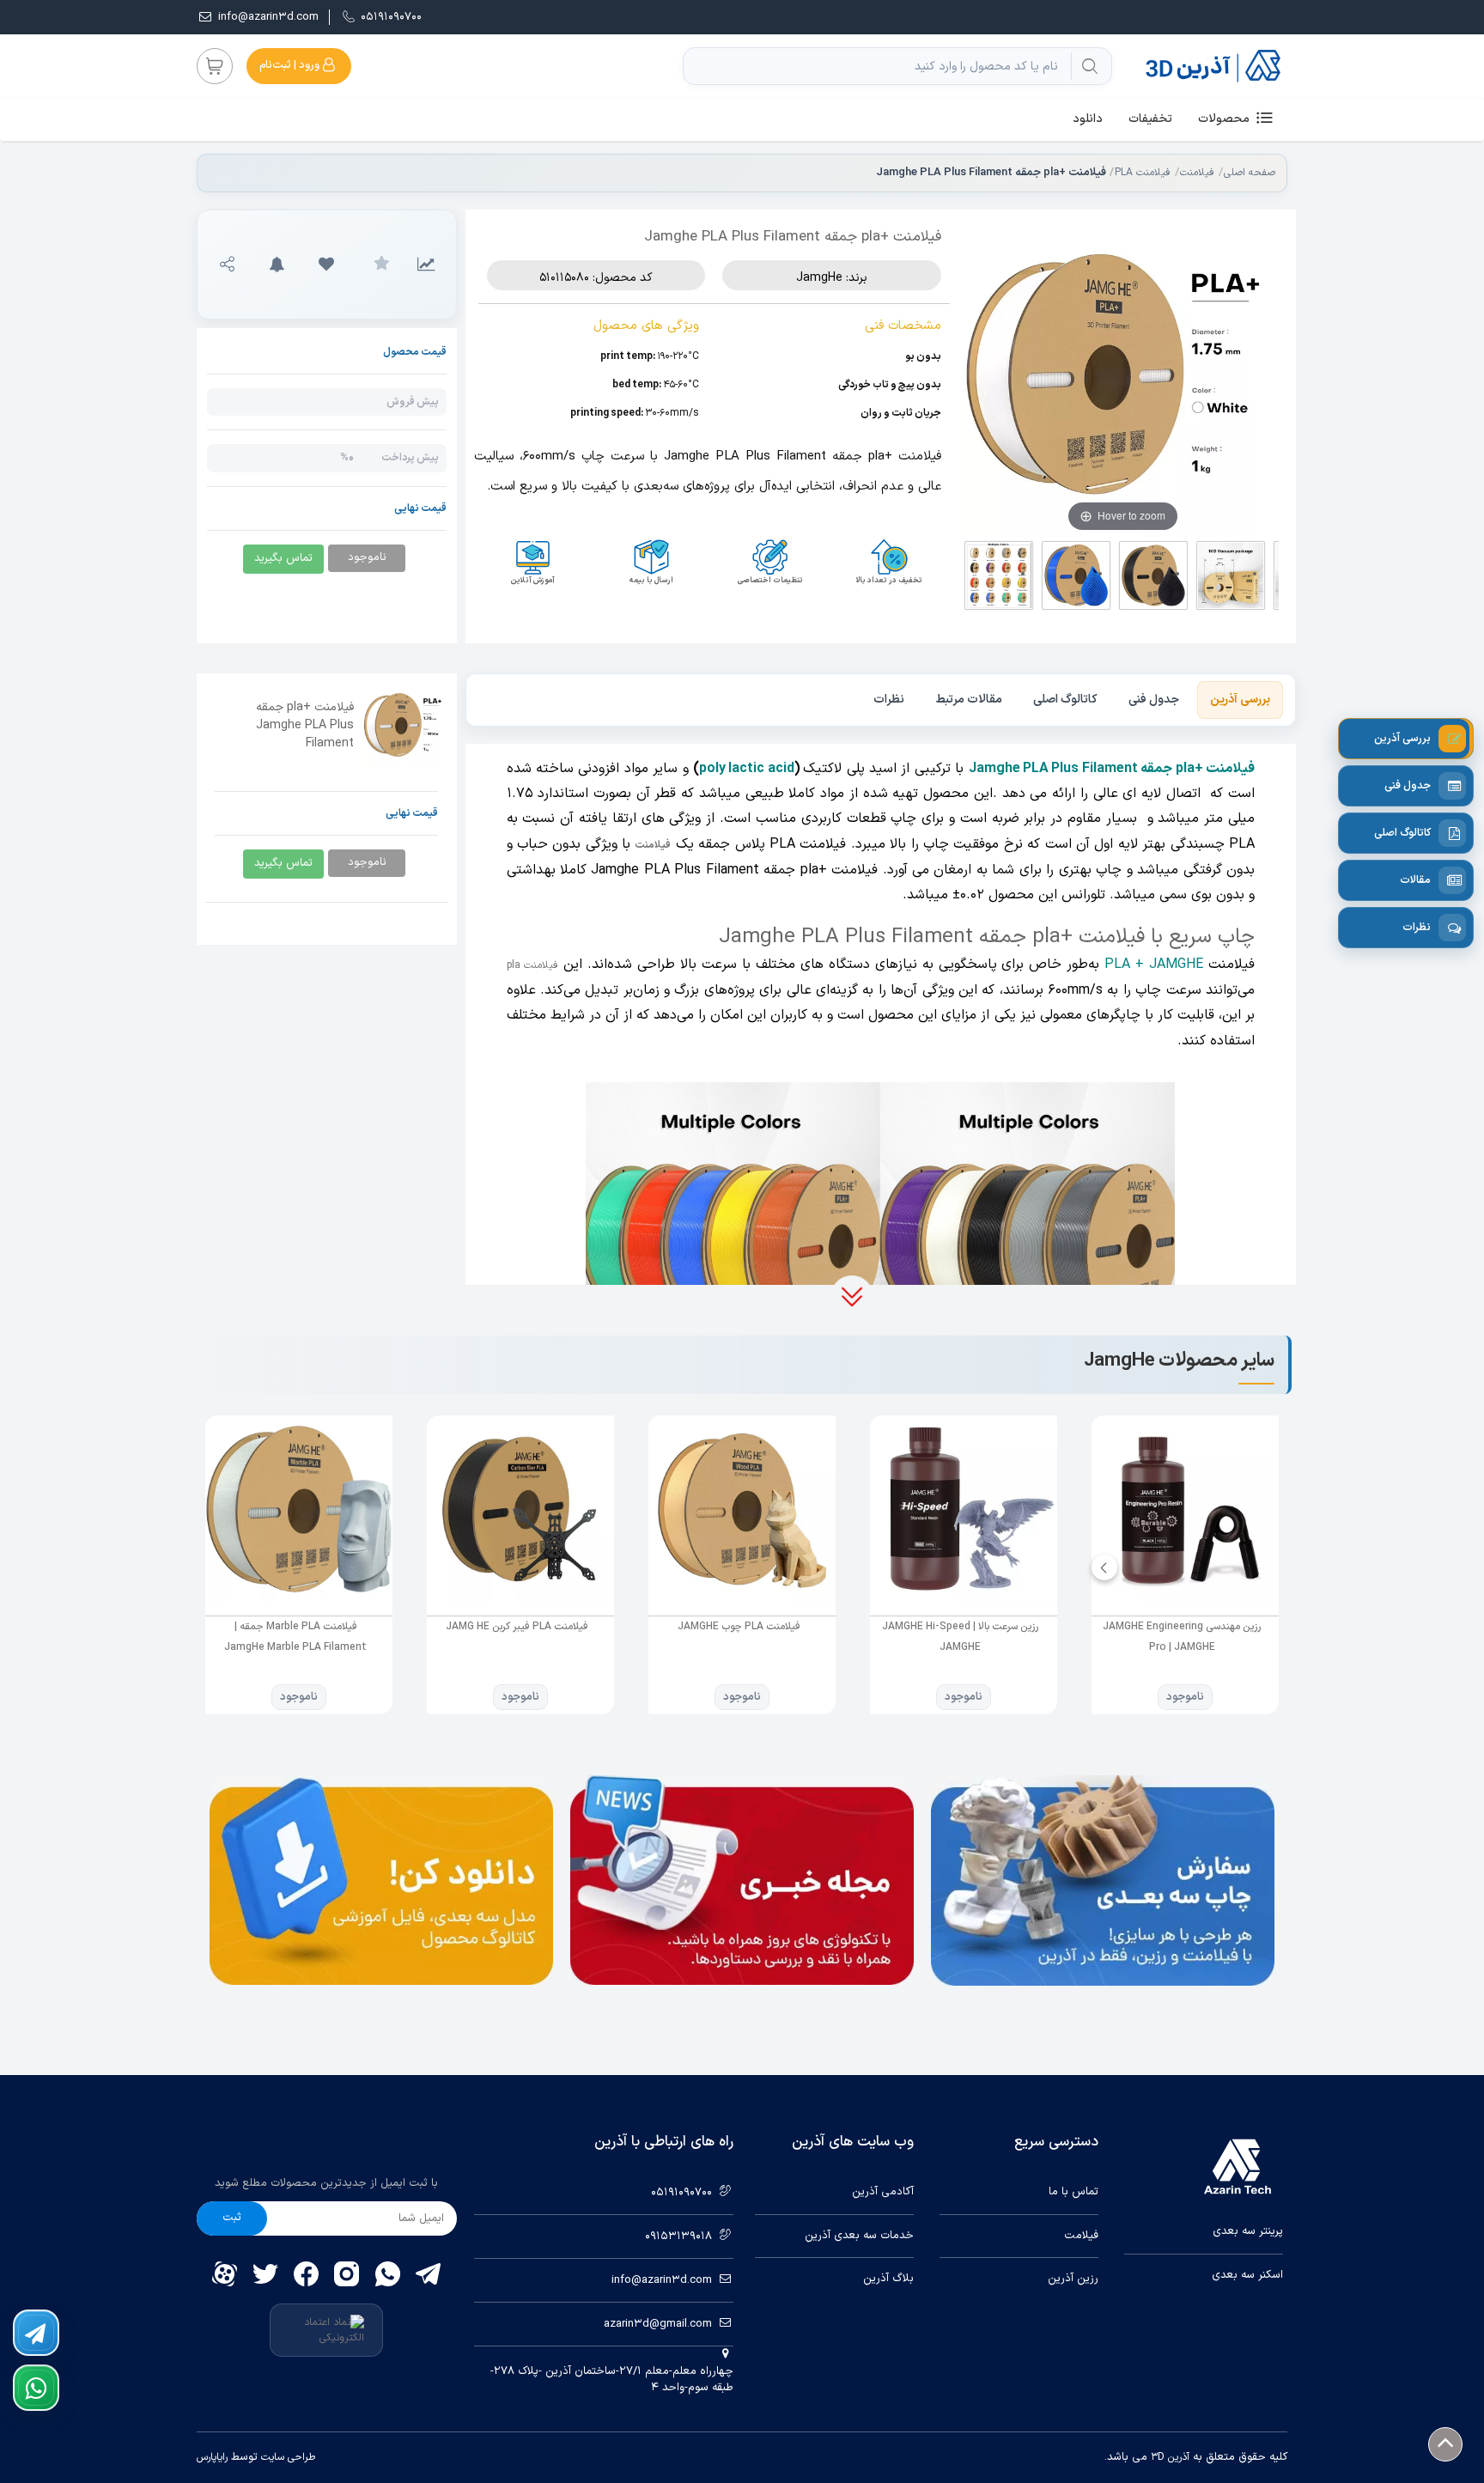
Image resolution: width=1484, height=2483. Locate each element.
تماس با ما (1073, 2192)
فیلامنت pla (533, 965)
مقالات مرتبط (969, 700)
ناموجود (1185, 1697)
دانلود (1088, 119)
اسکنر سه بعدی (1247, 2276)
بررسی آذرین (1240, 700)
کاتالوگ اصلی (1065, 700)
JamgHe (819, 278)
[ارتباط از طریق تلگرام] (36, 2333)
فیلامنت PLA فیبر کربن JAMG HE (517, 1627)
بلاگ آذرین (888, 2279)
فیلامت (1081, 2236)
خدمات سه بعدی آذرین (859, 2236)
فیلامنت (1197, 173)
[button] (326, 265)
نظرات (889, 700)
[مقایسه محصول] (426, 265)
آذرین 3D (1170, 2457)
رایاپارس (212, 2457)
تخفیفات (1150, 119)
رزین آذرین (1073, 2279)
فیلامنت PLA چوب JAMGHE (739, 1627)
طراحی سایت (286, 2457)
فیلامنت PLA (1143, 173)
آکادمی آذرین (883, 2192)
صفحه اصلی (1250, 173)
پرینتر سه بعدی (1248, 2232)
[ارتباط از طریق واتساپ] (36, 2388)
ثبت (232, 2218)
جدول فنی (1154, 700)
